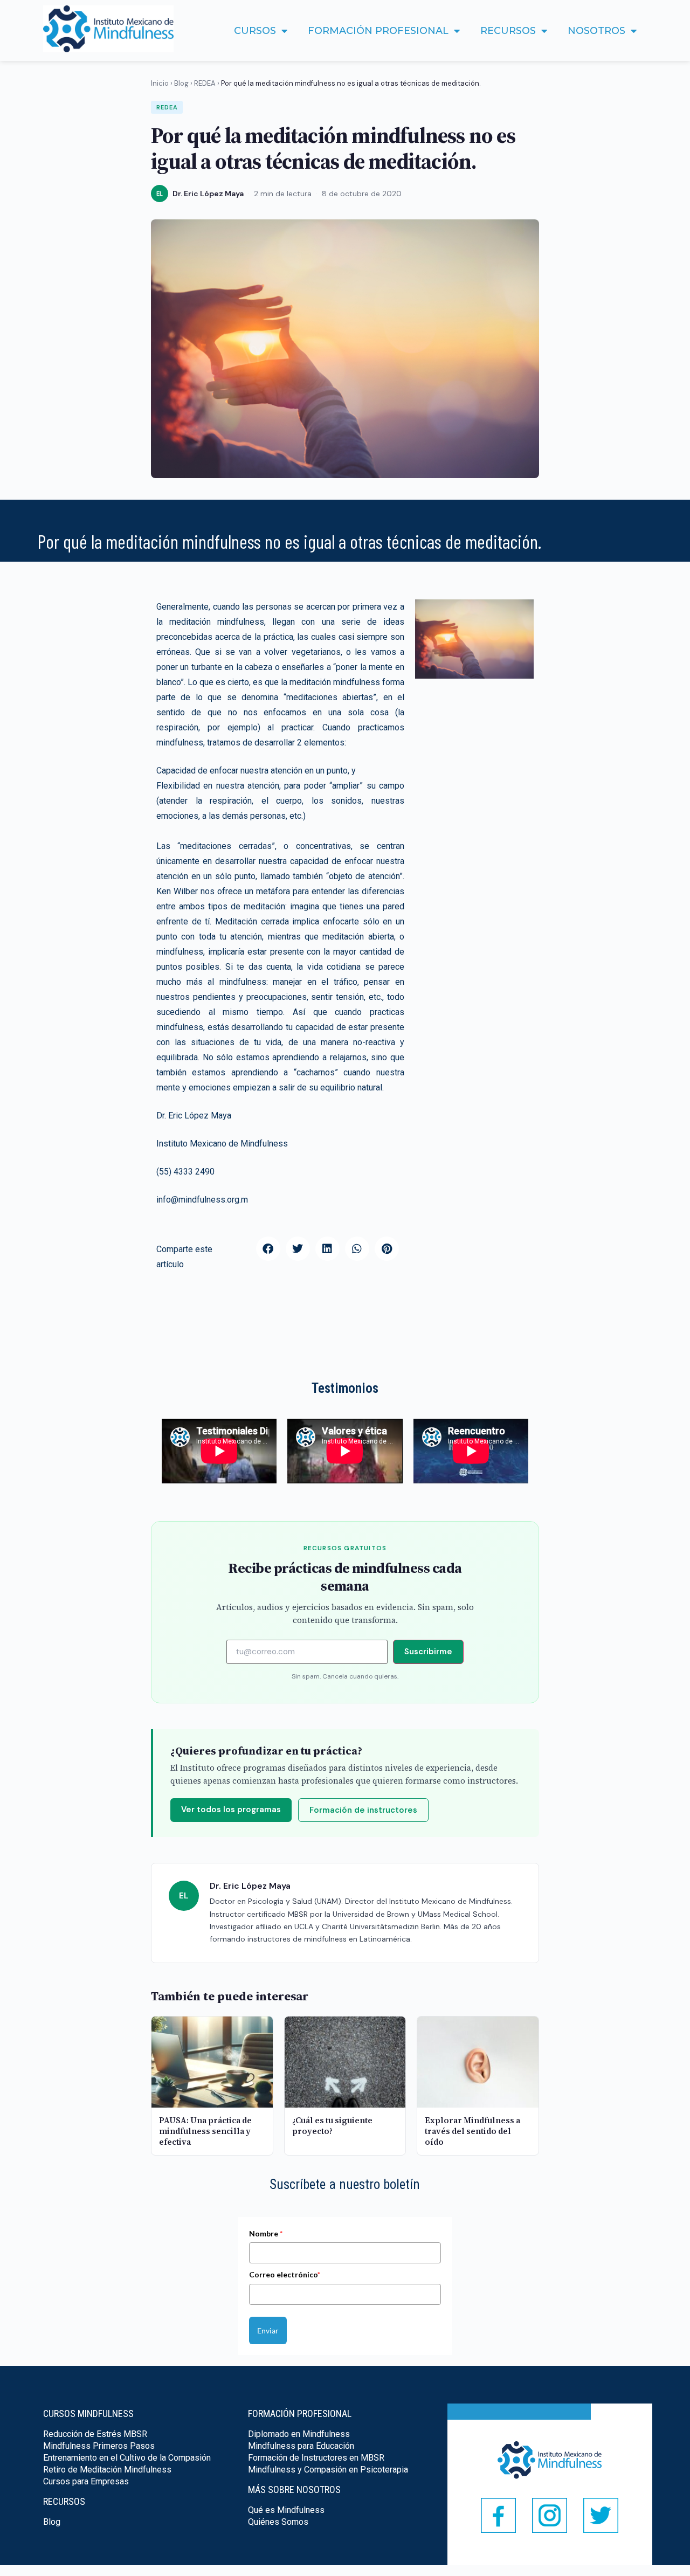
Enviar (268, 2330)
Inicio (160, 83)
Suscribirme (428, 1652)
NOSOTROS (596, 31)
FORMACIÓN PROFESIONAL (378, 31)
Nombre (266, 2233)
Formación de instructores (363, 1810)
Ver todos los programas (231, 1810)
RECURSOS (508, 31)
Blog (181, 83)
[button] (268, 1249)
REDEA (206, 83)
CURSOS (255, 31)
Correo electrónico (285, 2274)
